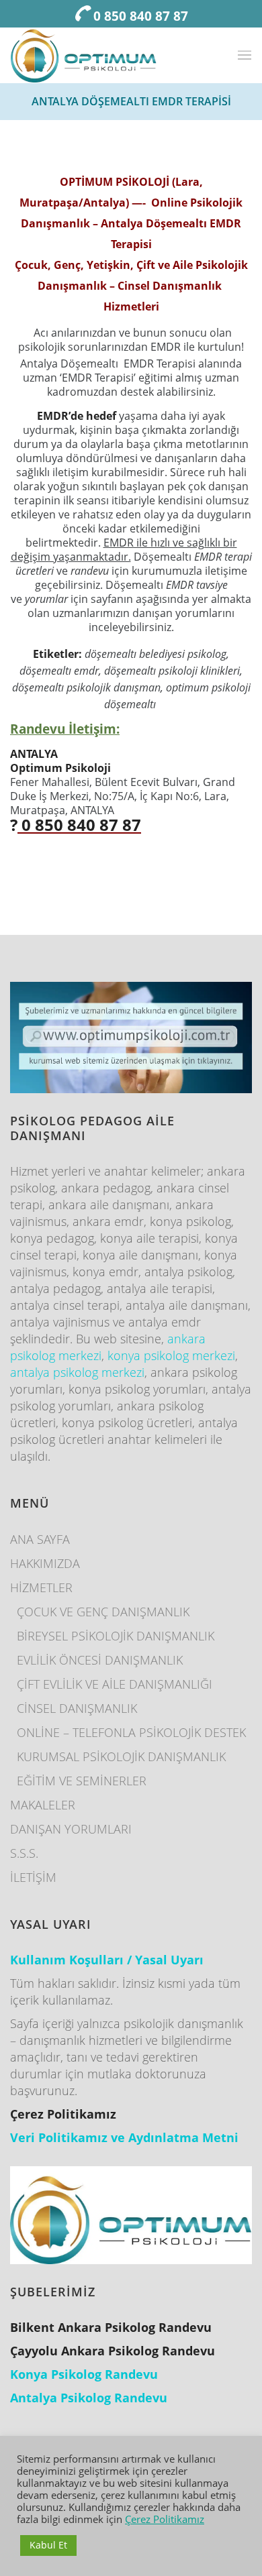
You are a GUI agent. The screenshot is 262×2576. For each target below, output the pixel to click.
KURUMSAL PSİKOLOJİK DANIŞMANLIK (121, 1756)
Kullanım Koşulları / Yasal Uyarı (107, 1960)
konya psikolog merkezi (171, 1355)
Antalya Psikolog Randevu (89, 2398)
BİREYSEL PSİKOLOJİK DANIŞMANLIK (116, 1636)
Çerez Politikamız (165, 2519)
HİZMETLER (41, 1587)
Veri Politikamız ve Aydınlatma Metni (124, 2137)
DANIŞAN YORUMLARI (71, 1829)
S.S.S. (24, 1853)
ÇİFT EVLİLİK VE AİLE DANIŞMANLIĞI (115, 1684)
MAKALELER (43, 1805)
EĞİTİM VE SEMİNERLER (82, 1781)
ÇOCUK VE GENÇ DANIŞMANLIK (103, 1612)
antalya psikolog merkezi (77, 1372)
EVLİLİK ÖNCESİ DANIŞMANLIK (100, 1660)
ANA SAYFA (40, 1539)
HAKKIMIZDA (45, 1563)
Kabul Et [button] (48, 2545)
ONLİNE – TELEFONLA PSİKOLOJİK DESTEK (131, 1732)
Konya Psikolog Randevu (84, 2374)
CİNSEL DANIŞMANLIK (77, 1708)
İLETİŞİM (33, 1877)
